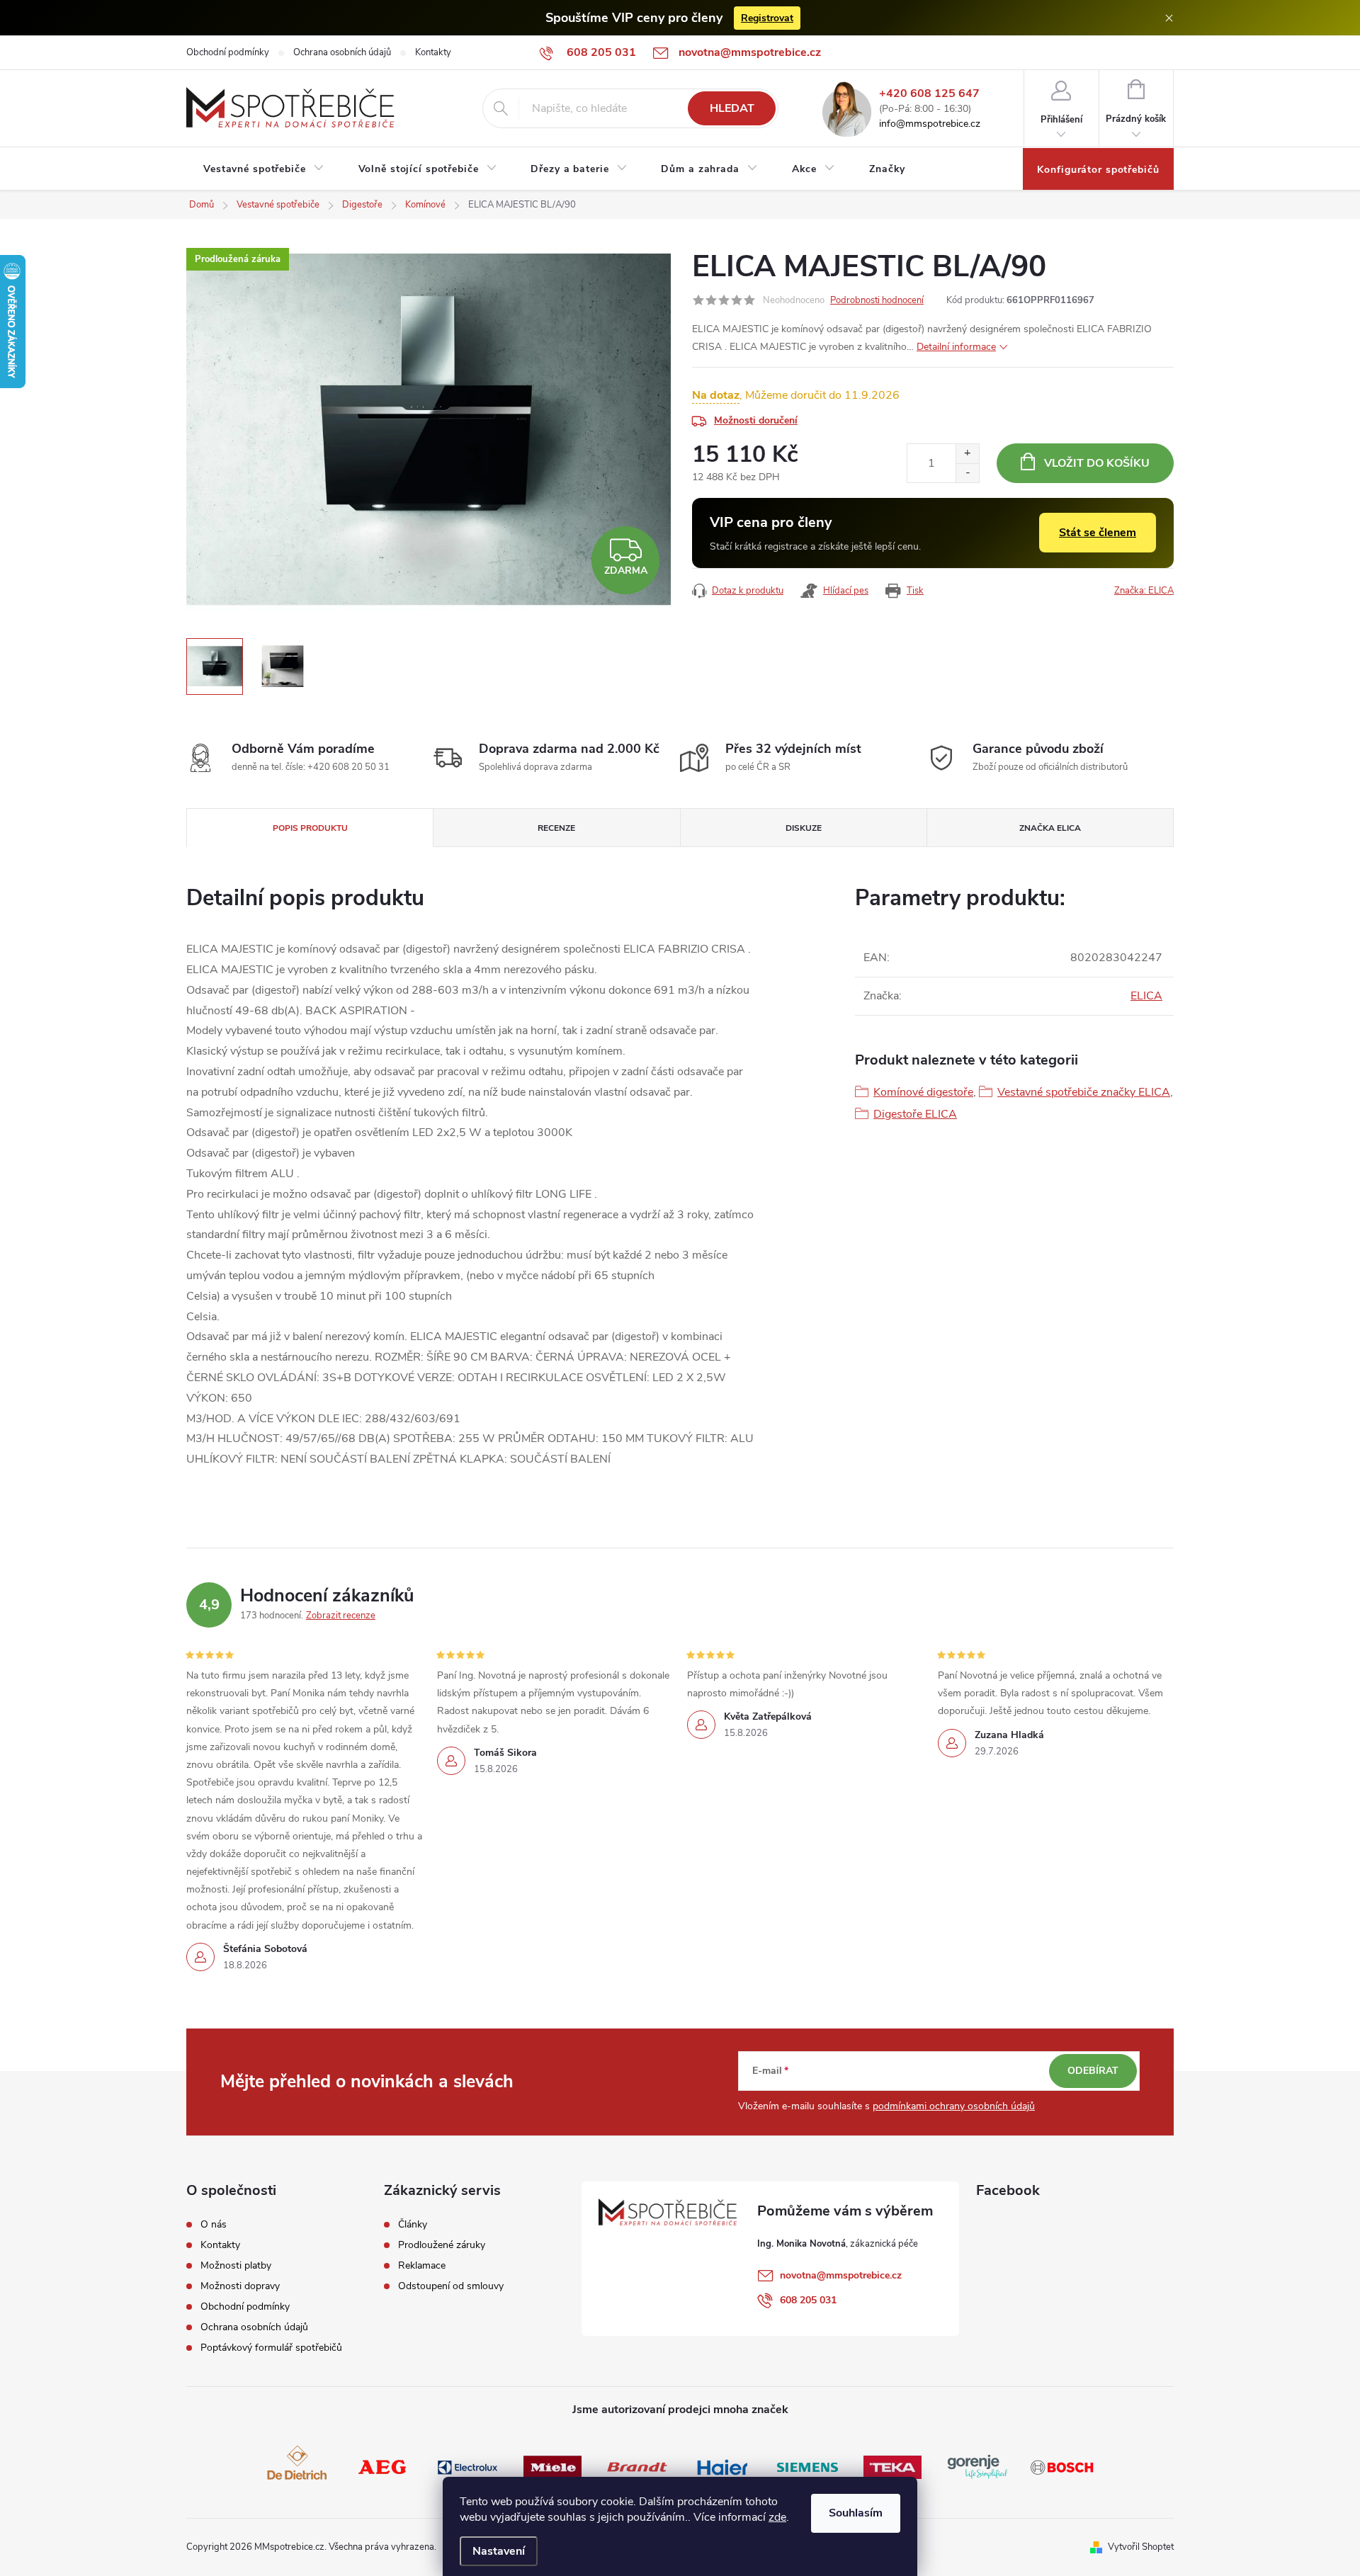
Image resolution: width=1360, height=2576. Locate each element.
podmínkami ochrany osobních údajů (954, 2106)
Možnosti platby (236, 2266)
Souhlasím (856, 2513)
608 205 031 (808, 2300)
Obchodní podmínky (228, 52)
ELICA (1146, 996)
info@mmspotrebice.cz (930, 124)
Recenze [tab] (556, 828)
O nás (214, 2225)
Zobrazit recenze (341, 1616)
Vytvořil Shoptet (1141, 2547)
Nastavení (499, 2551)
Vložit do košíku (1097, 463)
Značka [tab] (1050, 828)
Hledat (732, 108)
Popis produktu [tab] (310, 828)
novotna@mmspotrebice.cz (841, 2275)
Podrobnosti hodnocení (877, 300)
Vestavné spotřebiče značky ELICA (1084, 1092)
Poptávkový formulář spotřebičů (271, 2348)
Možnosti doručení (756, 420)
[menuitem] (264, 169)
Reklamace (422, 2266)
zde (777, 2517)
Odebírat (1093, 2071)
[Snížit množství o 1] (967, 473)
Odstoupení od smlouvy (451, 2286)
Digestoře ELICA (915, 1114)
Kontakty (433, 52)
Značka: (1144, 591)
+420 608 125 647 (929, 94)
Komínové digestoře (923, 1092)
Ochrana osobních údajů (342, 52)
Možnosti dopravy (240, 2286)
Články (413, 2225)
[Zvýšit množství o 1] (967, 454)
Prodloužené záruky (442, 2245)
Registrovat (767, 18)
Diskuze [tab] (804, 828)
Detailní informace (956, 347)
